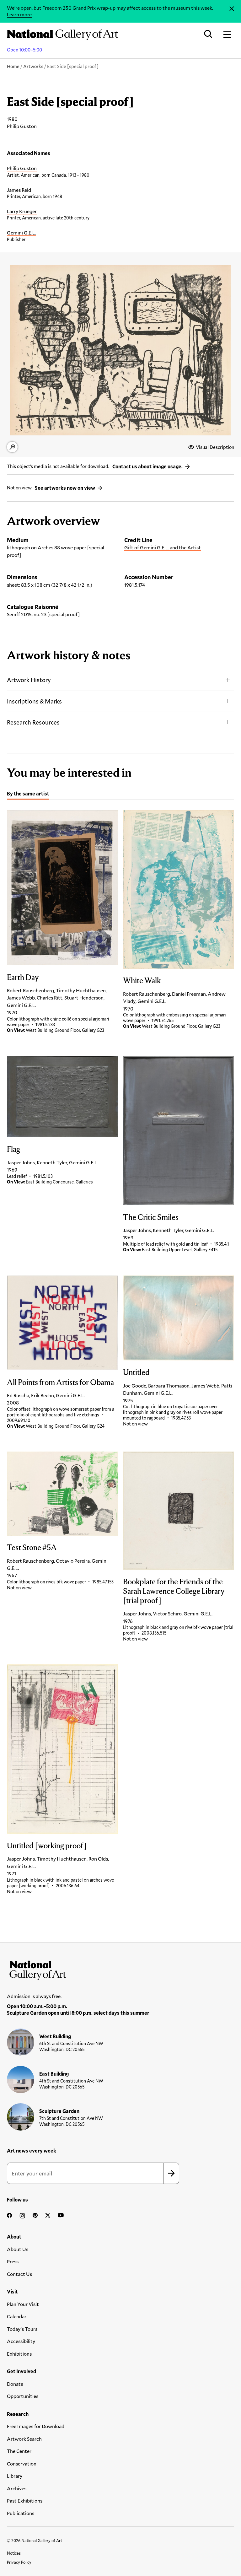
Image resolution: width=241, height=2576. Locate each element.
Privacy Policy (19, 2562)
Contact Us (19, 2274)
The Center (19, 2451)
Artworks (33, 66)
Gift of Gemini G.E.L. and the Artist (163, 547)
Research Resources (33, 722)
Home (13, 66)
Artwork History (29, 680)
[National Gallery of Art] (120, 1969)
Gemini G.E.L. (21, 232)
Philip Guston (22, 168)
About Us (18, 2249)
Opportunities (23, 2396)
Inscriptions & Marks (34, 701)
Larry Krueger (22, 211)
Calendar (17, 2316)
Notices (14, 2553)
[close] (232, 9)
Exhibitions (19, 2354)
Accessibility (21, 2341)
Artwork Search (24, 2439)
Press (13, 2261)
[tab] (28, 794)
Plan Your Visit (23, 2304)
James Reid (19, 190)
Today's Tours (22, 2329)
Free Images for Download (36, 2426)
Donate (15, 2384)
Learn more (19, 14)
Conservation (22, 2463)
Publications (21, 2513)
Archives (17, 2488)
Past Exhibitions (25, 2501)
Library (15, 2476)
